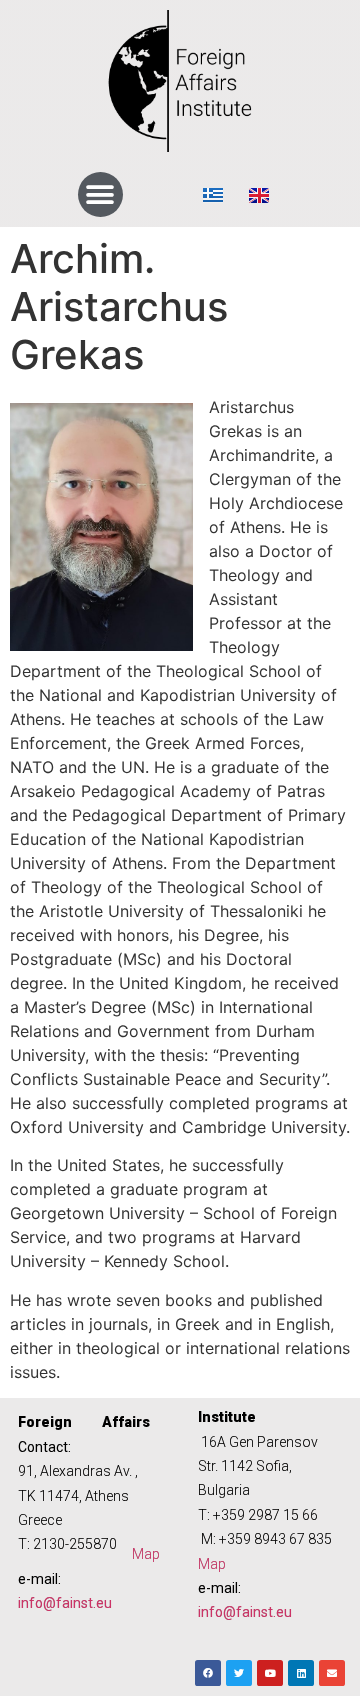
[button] (100, 194)
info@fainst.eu (65, 1603)
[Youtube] (270, 1673)
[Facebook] (208, 1673)
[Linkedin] (301, 1673)
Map (146, 1554)
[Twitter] (239, 1673)
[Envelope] (332, 1673)
